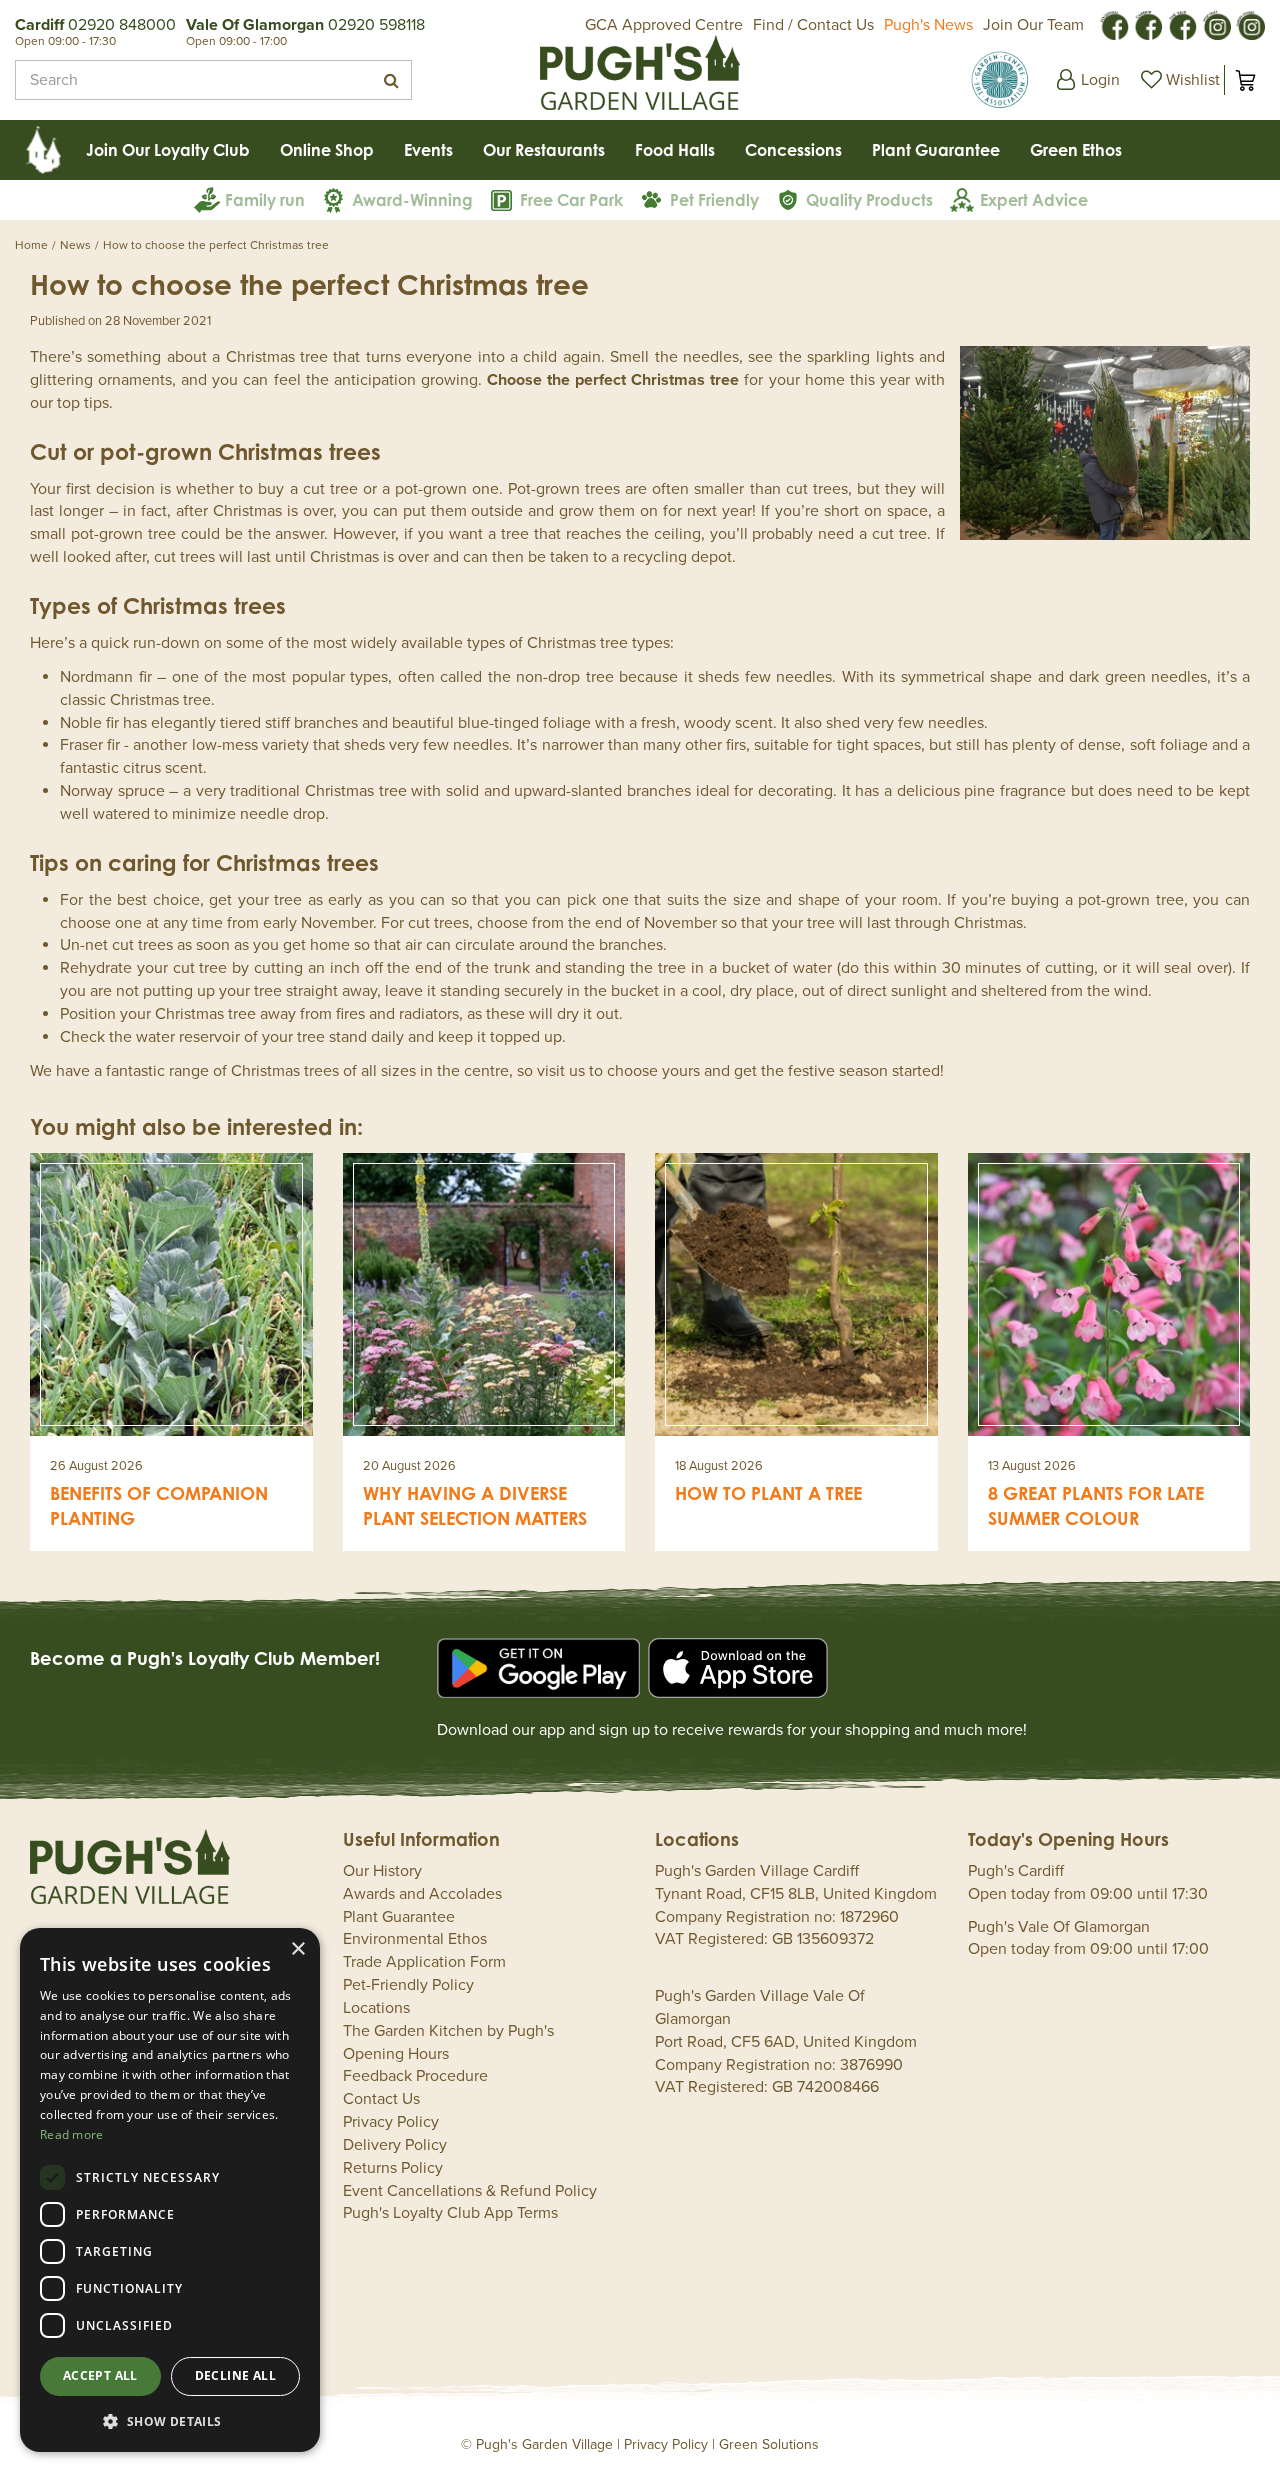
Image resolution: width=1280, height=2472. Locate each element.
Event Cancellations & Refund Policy (470, 2191)
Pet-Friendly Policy (408, 1985)
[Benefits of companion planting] (171, 1294)
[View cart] (1245, 80)
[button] (170, 2420)
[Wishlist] (1178, 80)
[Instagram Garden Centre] (1250, 24)
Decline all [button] (235, 2375)
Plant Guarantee (399, 1917)
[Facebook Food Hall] (1114, 24)
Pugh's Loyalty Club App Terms (450, 2213)
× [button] (297, 1949)
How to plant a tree (768, 1493)
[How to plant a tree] (796, 1294)
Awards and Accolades (422, 1894)
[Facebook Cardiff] (1148, 24)
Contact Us (381, 2099)
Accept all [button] (100, 2375)
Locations (376, 2008)
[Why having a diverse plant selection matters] (484, 1294)
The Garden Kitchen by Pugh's (448, 2031)
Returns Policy (393, 2168)
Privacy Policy (391, 2122)
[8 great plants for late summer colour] (1109, 1294)
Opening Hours (396, 2054)
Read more (72, 2134)
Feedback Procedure (415, 2076)
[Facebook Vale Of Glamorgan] (1182, 24)
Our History (382, 1871)
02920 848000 (122, 25)
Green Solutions (769, 2444)
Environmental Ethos (415, 1939)
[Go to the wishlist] (1178, 80)
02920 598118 (376, 25)
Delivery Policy (395, 2145)
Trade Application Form (424, 1962)
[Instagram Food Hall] (1216, 24)
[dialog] (170, 2190)
